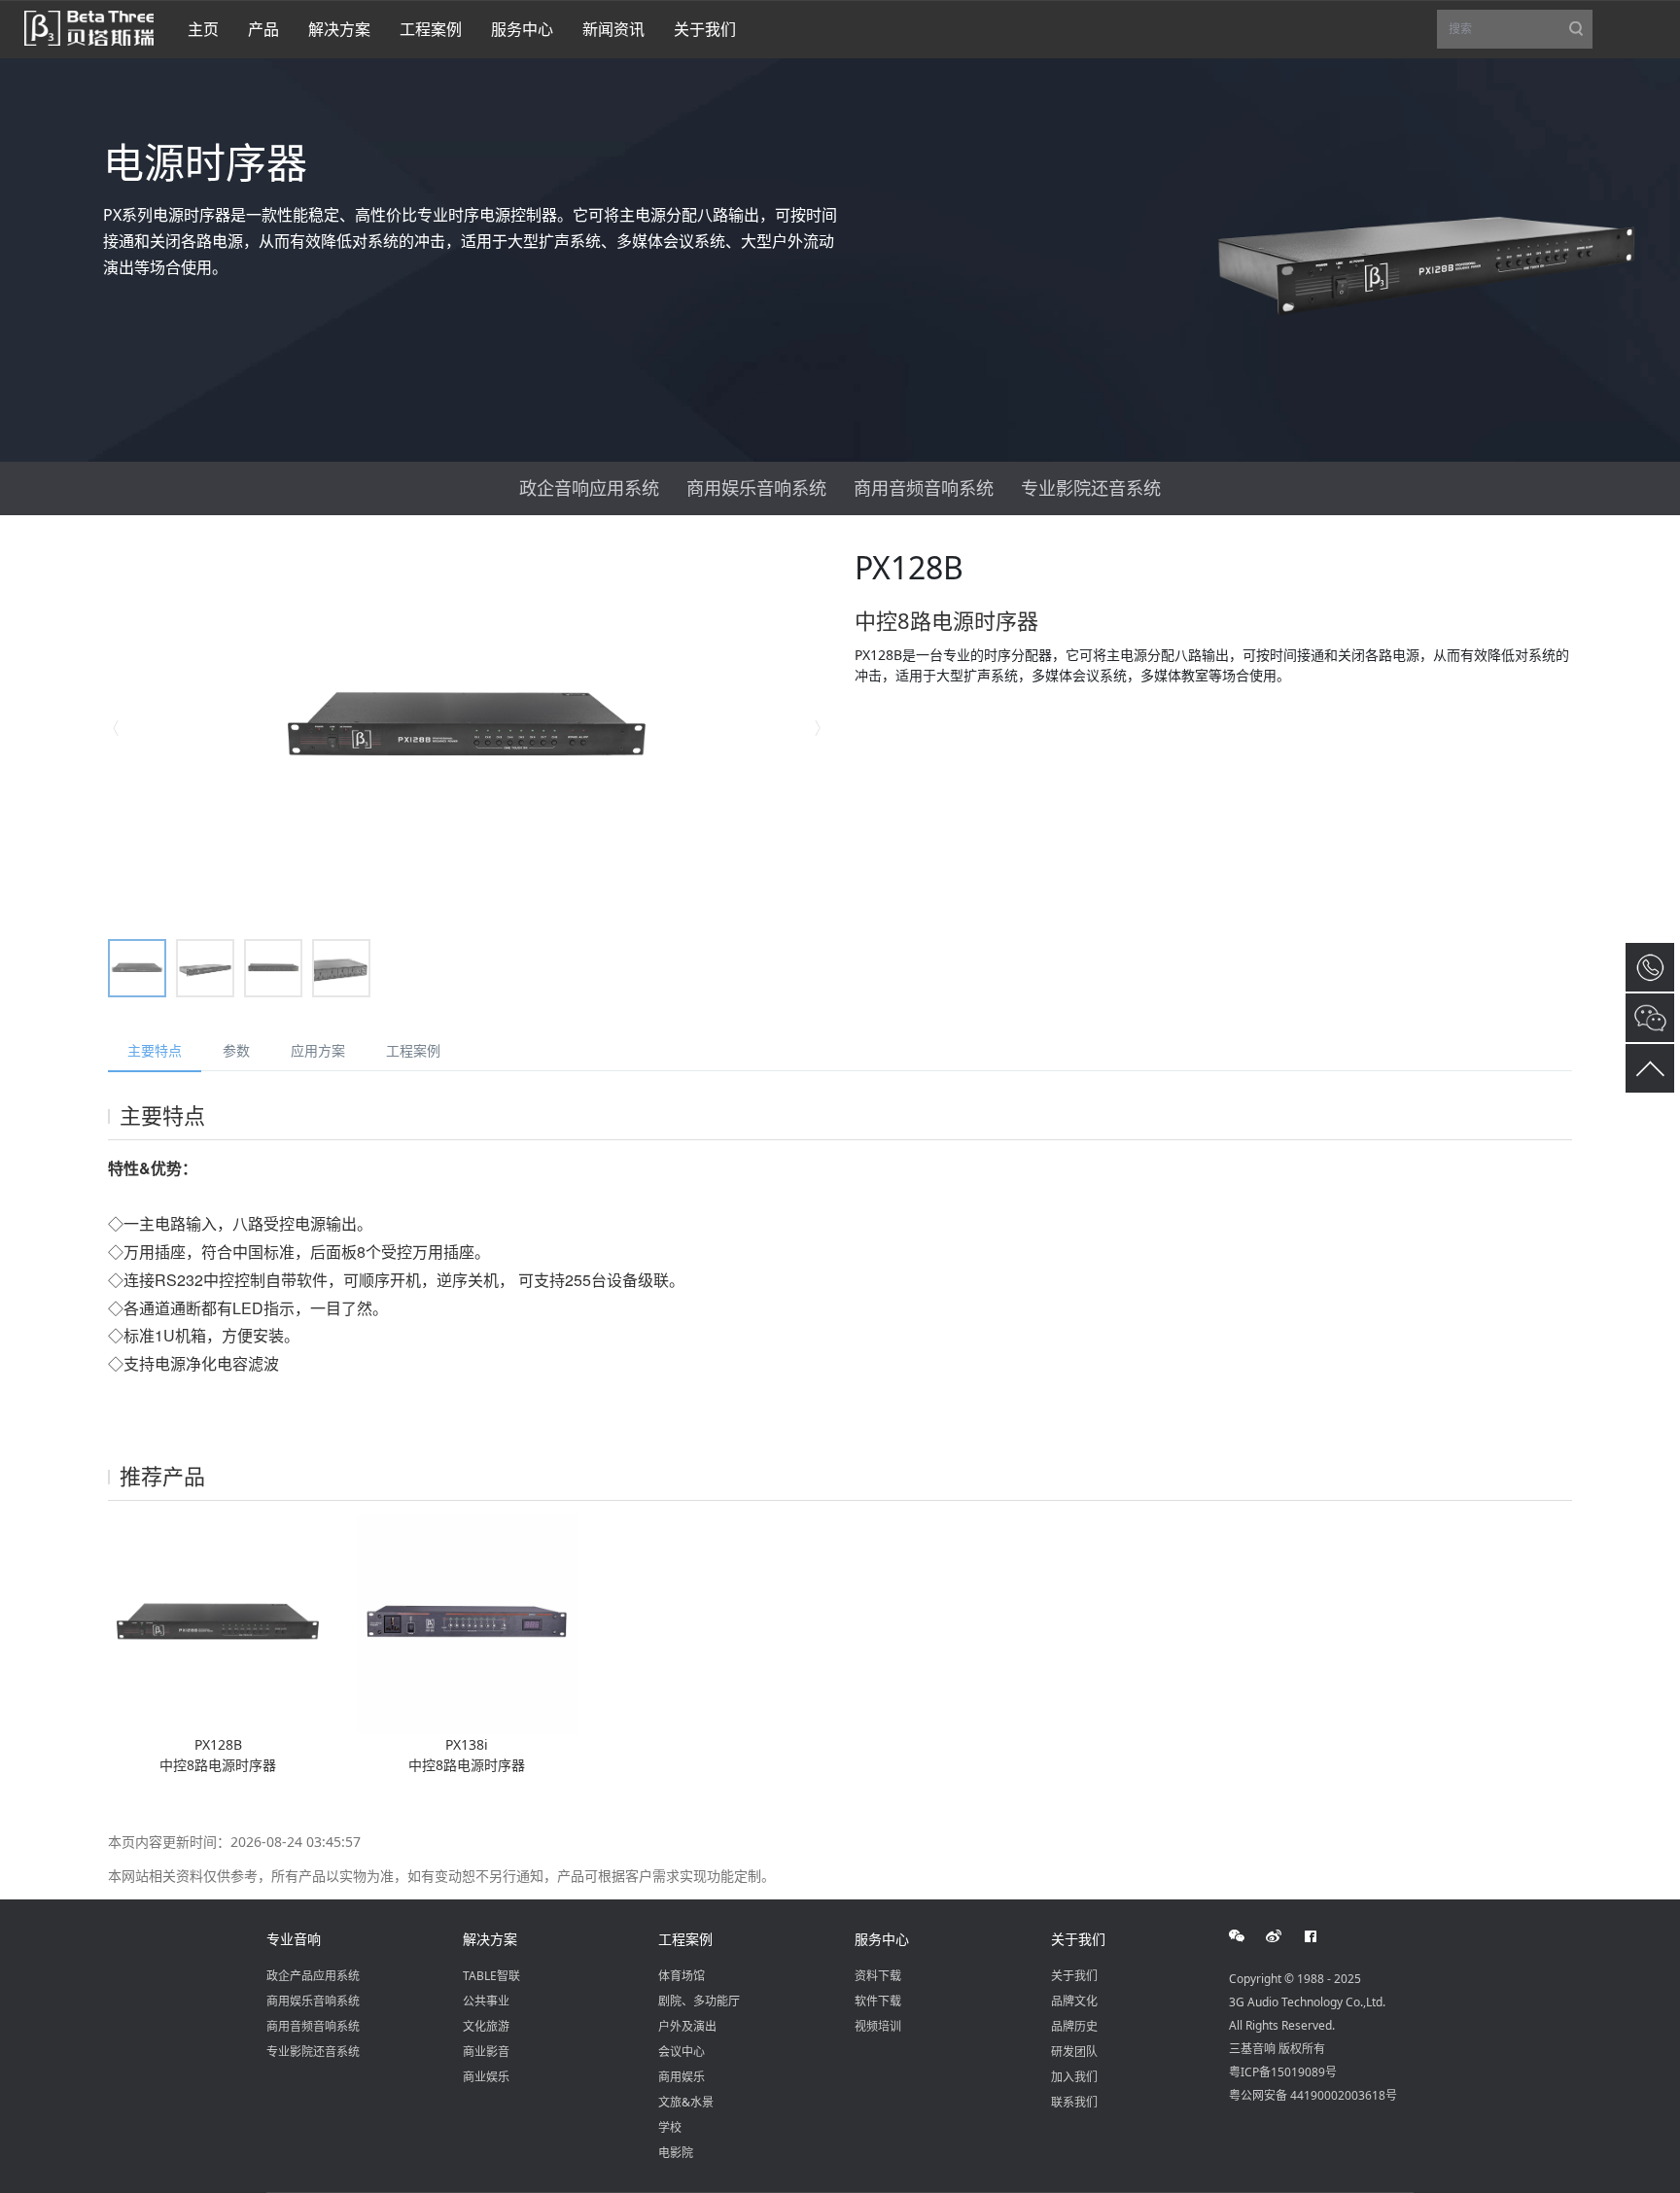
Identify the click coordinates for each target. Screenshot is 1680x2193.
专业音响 (294, 1939)
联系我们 (1074, 2102)
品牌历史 (1074, 2026)
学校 (670, 2127)
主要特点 (155, 1050)
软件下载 (878, 2001)
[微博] (1284, 1936)
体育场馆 (682, 1976)
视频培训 (878, 2026)
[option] (467, 729)
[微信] (1247, 1936)
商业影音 (486, 2052)
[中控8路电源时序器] (218, 1624)
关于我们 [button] (705, 29)
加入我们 (1074, 2077)
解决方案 (490, 1939)
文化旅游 (486, 2026)
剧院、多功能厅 (699, 2001)
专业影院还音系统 (1091, 488)
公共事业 (486, 2001)
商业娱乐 (486, 2077)
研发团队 (1074, 2052)
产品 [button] (263, 29)
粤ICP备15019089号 (1283, 2072)
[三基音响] (89, 26)
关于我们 (1078, 1939)
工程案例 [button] (431, 29)
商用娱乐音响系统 (756, 488)
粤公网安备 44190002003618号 (1313, 2095)
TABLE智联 (491, 1976)
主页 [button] (203, 29)
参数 (236, 1050)
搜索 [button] (1521, 35)
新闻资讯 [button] (613, 29)
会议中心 (682, 2052)
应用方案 (318, 1050)
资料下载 (878, 1976)
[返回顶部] (1650, 1068)
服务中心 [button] (522, 29)
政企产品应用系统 (313, 1976)
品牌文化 (1074, 2001)
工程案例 (413, 1050)
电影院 (676, 2153)
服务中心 (882, 1939)
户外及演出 (687, 2026)
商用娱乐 (682, 2077)
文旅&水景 (686, 2102)
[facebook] (1321, 1936)
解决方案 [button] (339, 29)
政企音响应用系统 (589, 488)
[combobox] (1515, 30)
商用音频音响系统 (924, 488)
